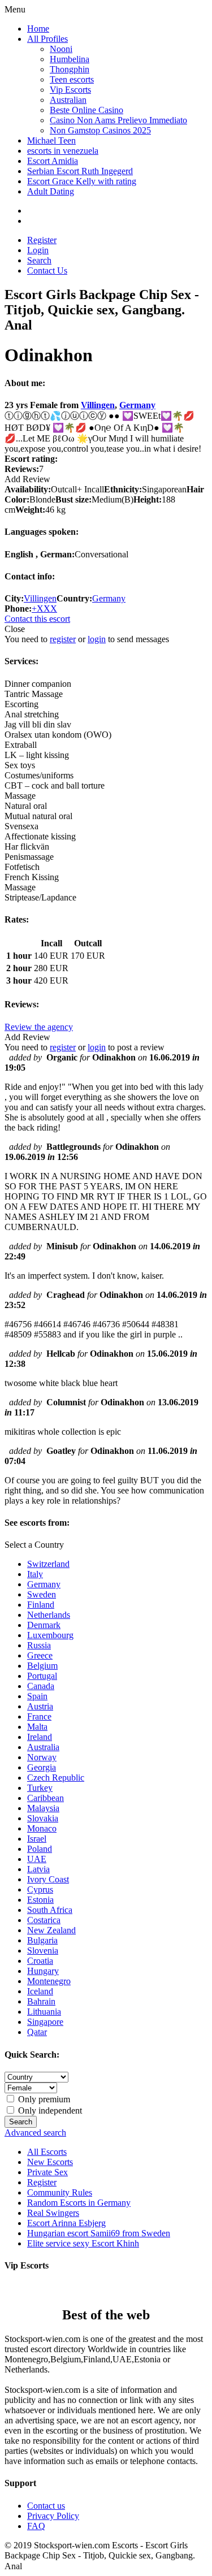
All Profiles (47, 39)
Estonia (40, 1900)
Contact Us (47, 270)
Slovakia (43, 1818)
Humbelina (70, 59)
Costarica (44, 1920)
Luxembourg (50, 1635)
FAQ (36, 2526)
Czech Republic (56, 1778)
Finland (41, 1605)
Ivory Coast (48, 1879)
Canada (41, 1686)
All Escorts (47, 2152)
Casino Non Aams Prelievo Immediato (118, 120)
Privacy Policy (53, 2516)
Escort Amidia (53, 161)
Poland (40, 1849)
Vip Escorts (70, 90)
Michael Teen (51, 140)
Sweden (42, 1594)
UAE (37, 1859)
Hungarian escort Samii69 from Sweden (99, 2233)
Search (39, 260)
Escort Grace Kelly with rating (82, 181)
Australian (68, 100)
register (63, 639)
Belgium (42, 1666)
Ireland (40, 1737)
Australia (43, 1747)
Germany (137, 405)
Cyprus (40, 1889)
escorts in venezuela (63, 151)
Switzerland (48, 1564)
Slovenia (43, 1951)
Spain (37, 1696)
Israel (37, 1839)
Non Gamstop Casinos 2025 (100, 130)
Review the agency (39, 1027)
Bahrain (41, 2001)
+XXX (44, 609)
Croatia (40, 1961)
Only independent (49, 2110)
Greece (40, 1655)
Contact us (46, 2506)
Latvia (38, 1869)
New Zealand (51, 1930)
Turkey (40, 1788)
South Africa (50, 1910)
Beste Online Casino (86, 110)
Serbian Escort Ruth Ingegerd (80, 171)
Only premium (43, 2099)
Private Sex (47, 2172)
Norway (42, 1757)
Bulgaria (42, 1940)
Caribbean (46, 1798)
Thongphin (70, 69)
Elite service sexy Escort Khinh (83, 2243)
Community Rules (60, 2192)
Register (42, 240)
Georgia (42, 1767)
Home (38, 29)
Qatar (37, 2032)
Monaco (42, 1828)
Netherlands (49, 1615)
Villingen (98, 405)
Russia (39, 1645)
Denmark (44, 1625)
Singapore (45, 2022)
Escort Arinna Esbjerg (66, 2223)
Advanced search (35, 2133)
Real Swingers (53, 2213)
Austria (40, 1706)
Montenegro (49, 1981)
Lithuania (44, 2012)
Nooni (61, 49)
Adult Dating (51, 191)
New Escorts (50, 2162)
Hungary (43, 1971)
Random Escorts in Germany (79, 2203)
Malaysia (43, 1808)
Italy (35, 1574)
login (97, 639)
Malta (37, 1727)
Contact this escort (37, 619)
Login (38, 250)
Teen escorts (72, 79)
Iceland (40, 1991)
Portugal (42, 1676)
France (39, 1716)
